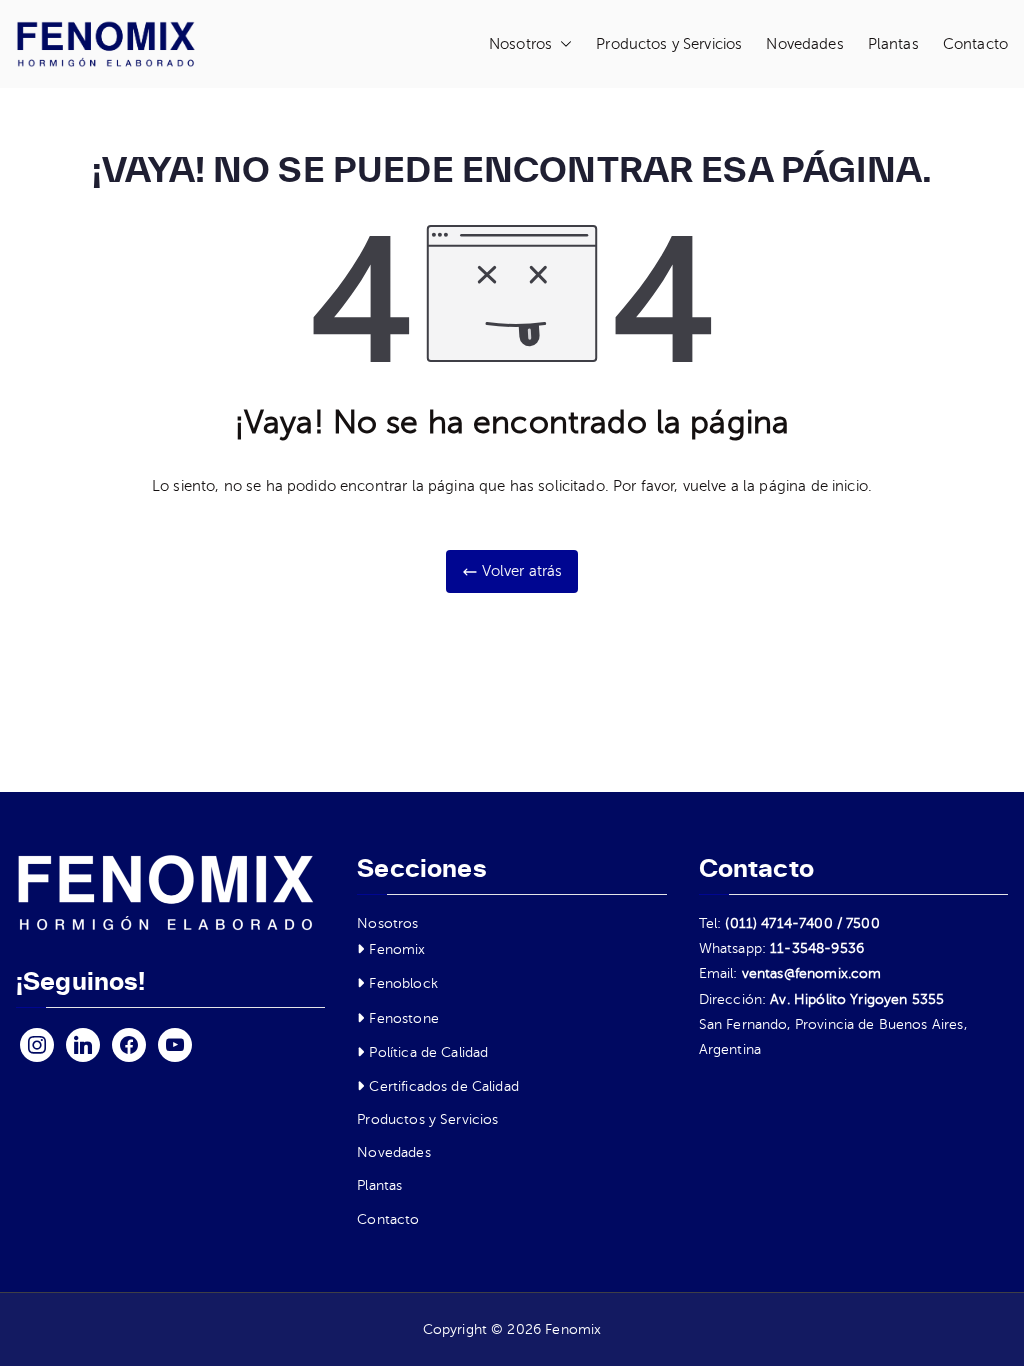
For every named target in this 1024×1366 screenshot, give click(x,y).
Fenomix (397, 949)
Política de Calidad (428, 1052)
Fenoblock (403, 983)
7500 (863, 923)
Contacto (975, 44)
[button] (562, 44)
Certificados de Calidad (443, 1086)
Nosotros (520, 44)
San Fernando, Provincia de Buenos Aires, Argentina (833, 1037)
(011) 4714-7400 (778, 923)
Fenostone (403, 1018)
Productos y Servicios (669, 44)
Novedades (804, 44)
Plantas (893, 44)
